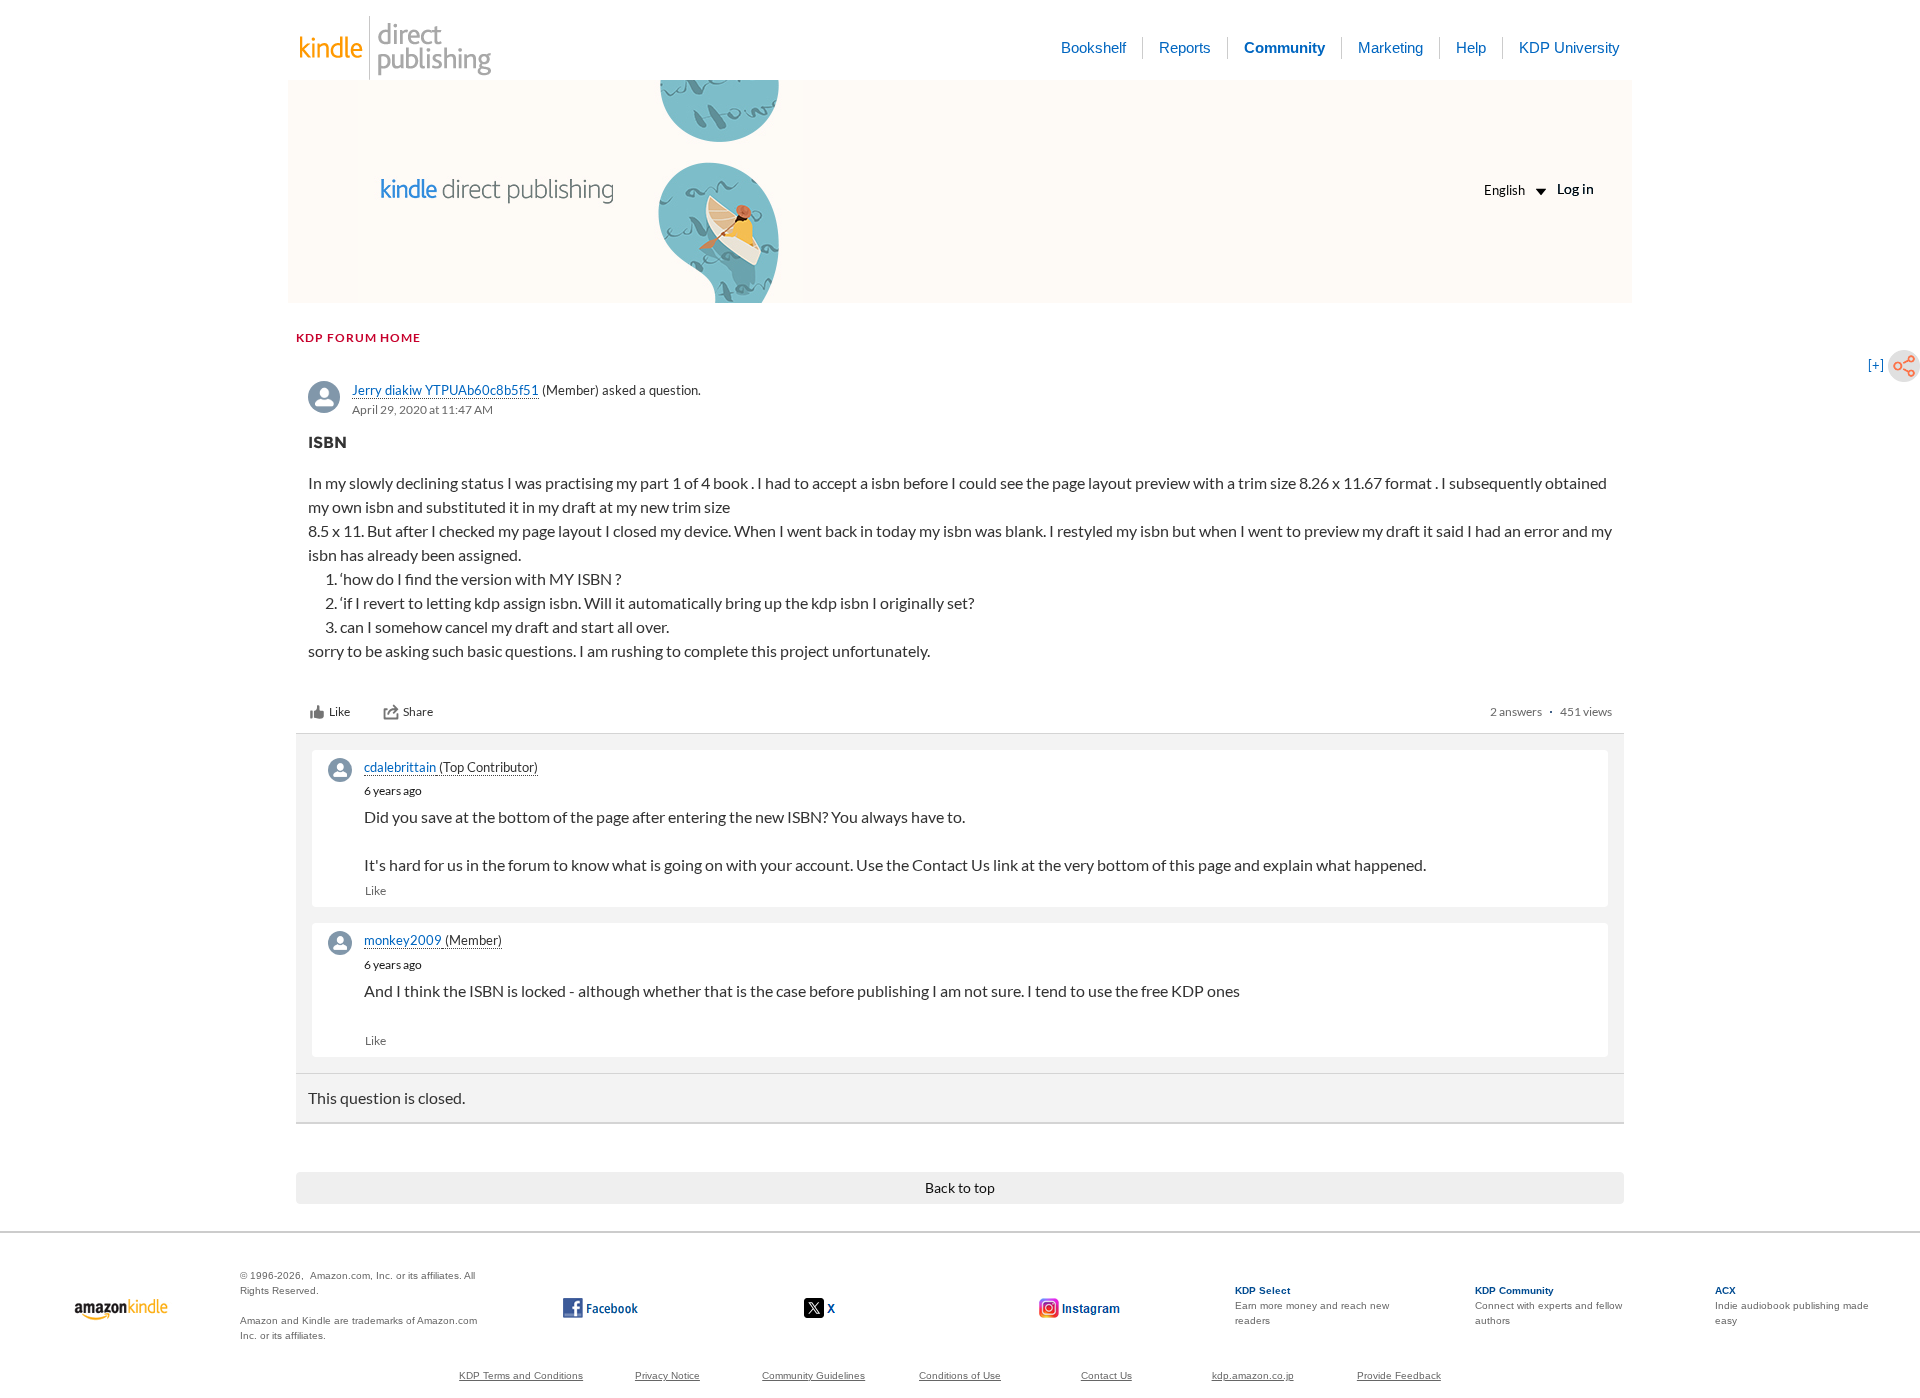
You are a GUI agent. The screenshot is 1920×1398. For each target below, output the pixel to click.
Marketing (1390, 47)
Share (418, 711)
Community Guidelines (813, 1375)
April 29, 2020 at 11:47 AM (422, 409)
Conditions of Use (960, 1375)
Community (1284, 47)
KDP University (1569, 47)
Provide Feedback (1399, 1375)
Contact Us (1106, 1375)
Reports (1185, 47)
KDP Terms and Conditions (521, 1375)
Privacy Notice (667, 1375)
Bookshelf (1093, 47)
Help (1471, 47)
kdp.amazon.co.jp (1253, 1375)
